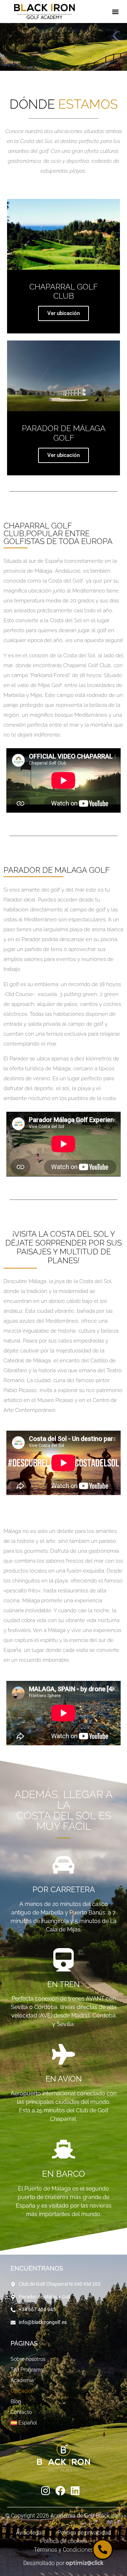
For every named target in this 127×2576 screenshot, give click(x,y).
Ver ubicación (64, 313)
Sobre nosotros (28, 2359)
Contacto (21, 2412)
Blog (16, 2402)
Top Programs (27, 2370)
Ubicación (22, 2391)
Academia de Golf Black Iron (86, 2516)
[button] (115, 17)
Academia (22, 2380)
